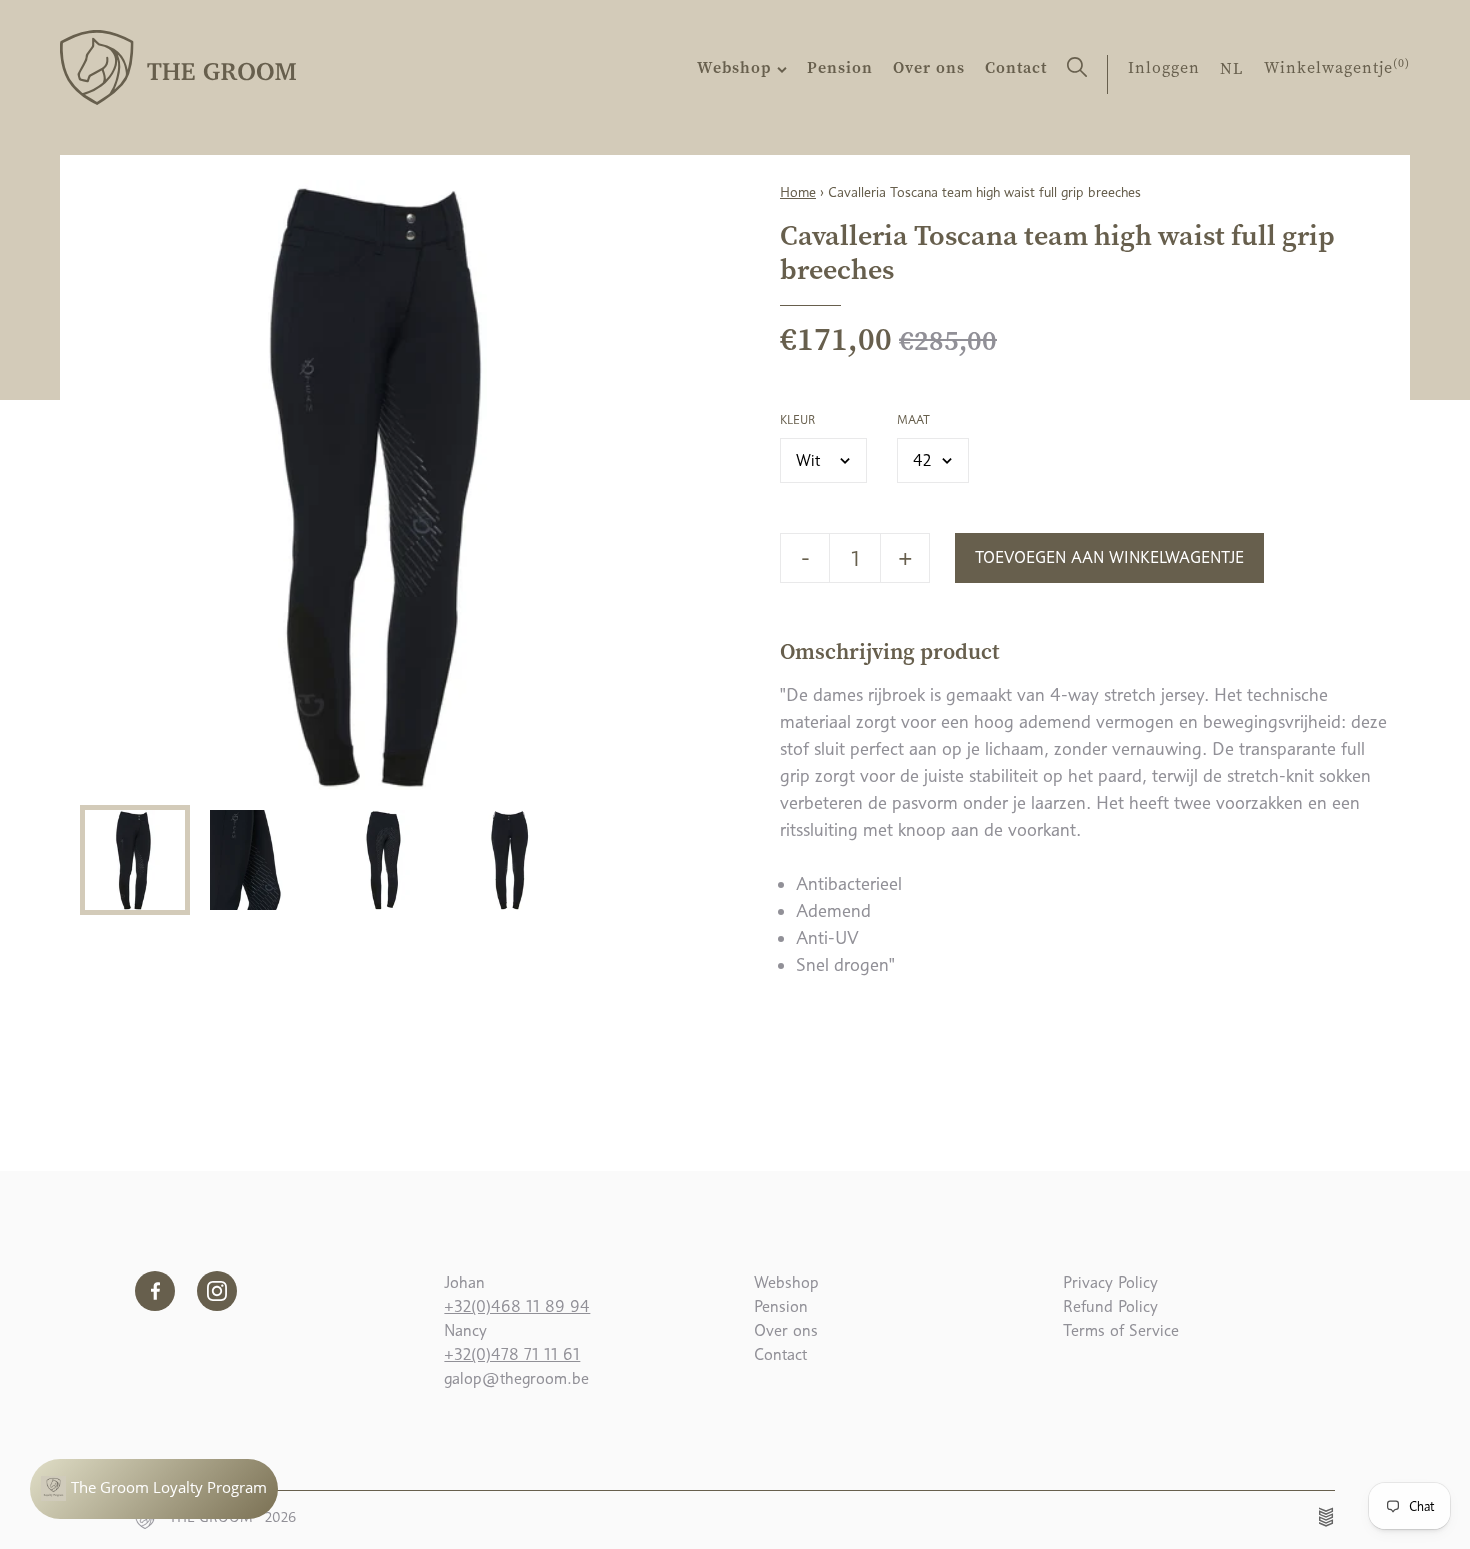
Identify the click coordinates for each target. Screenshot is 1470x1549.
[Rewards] (154, 1489)
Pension (840, 67)
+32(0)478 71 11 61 (512, 1354)
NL (1232, 68)
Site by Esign (1327, 1517)
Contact (1016, 67)
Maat (913, 420)
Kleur (797, 420)
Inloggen (1164, 67)
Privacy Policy (1110, 1282)
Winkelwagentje (1337, 67)
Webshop (737, 67)
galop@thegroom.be (516, 1378)
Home (798, 192)
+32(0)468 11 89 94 (517, 1306)
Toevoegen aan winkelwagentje (1109, 557)
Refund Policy (1110, 1306)
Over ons (929, 67)
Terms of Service (1121, 1330)
